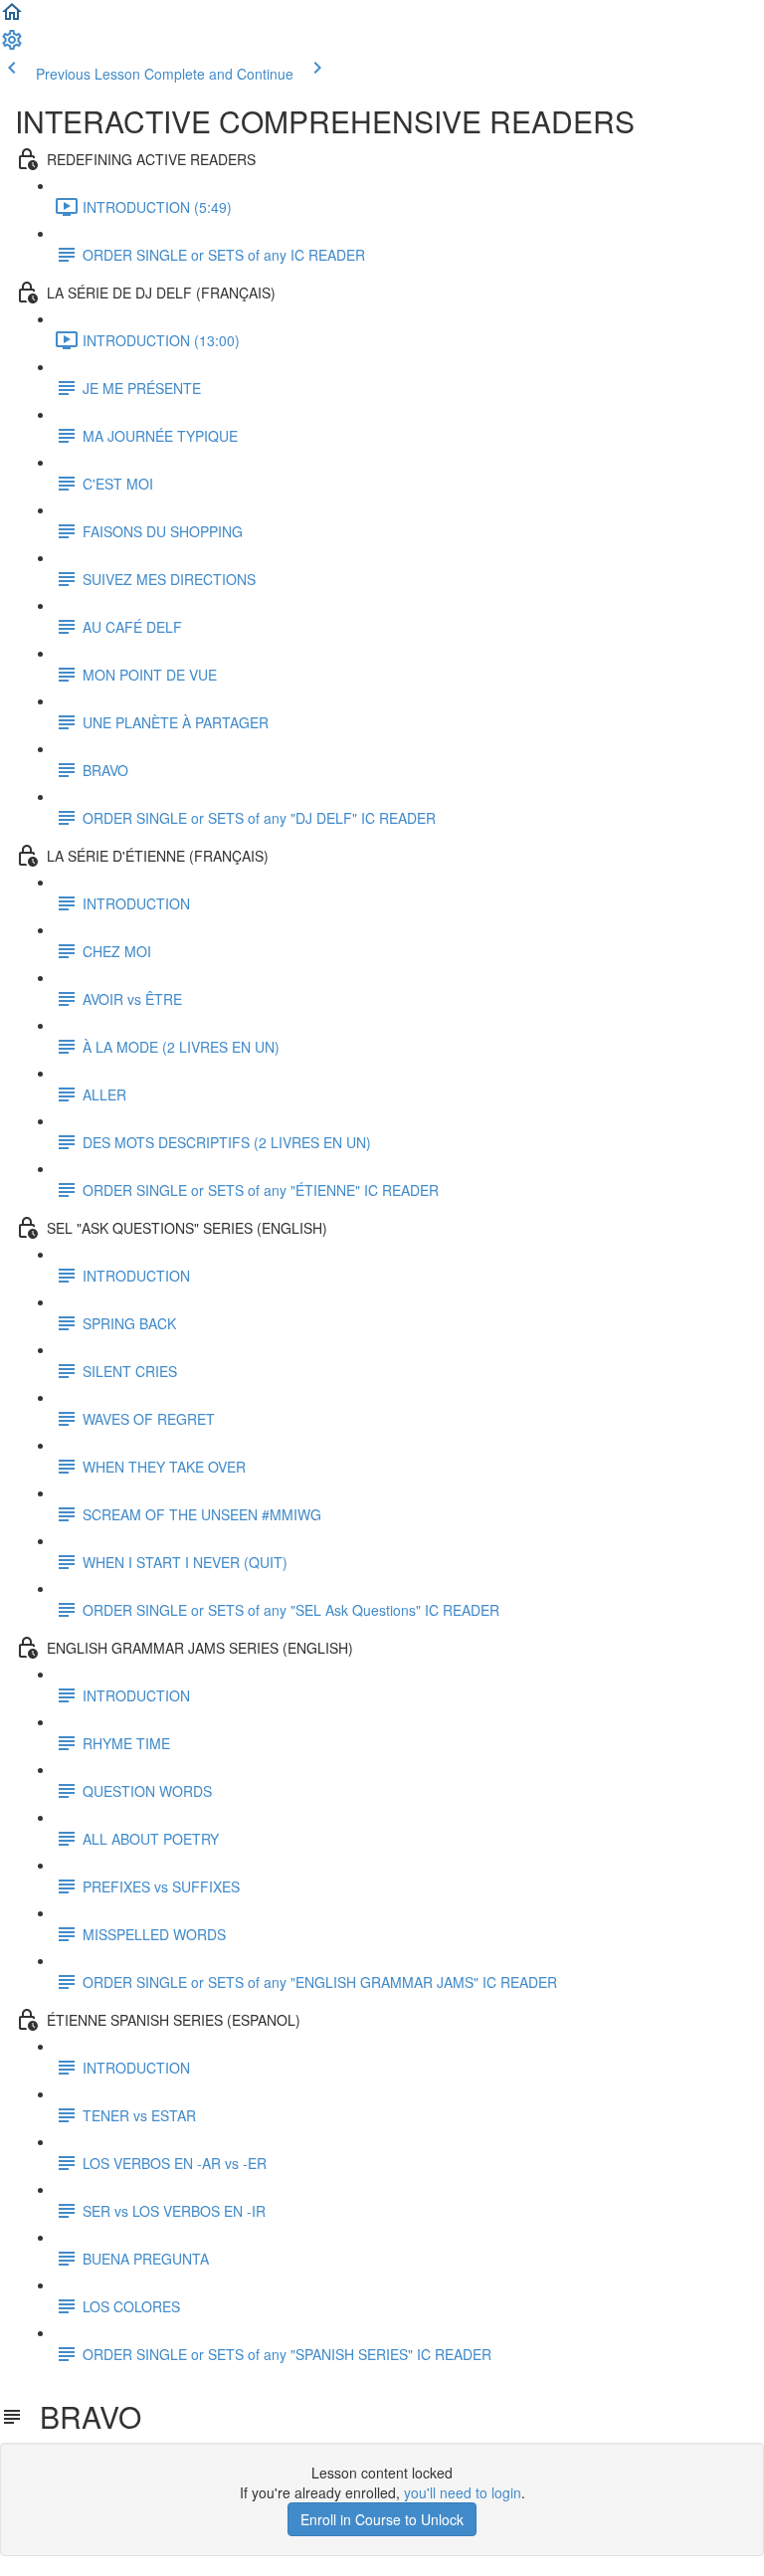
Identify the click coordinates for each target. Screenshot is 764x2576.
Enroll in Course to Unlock (382, 2519)
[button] (12, 18)
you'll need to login (463, 2492)
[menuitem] (12, 46)
